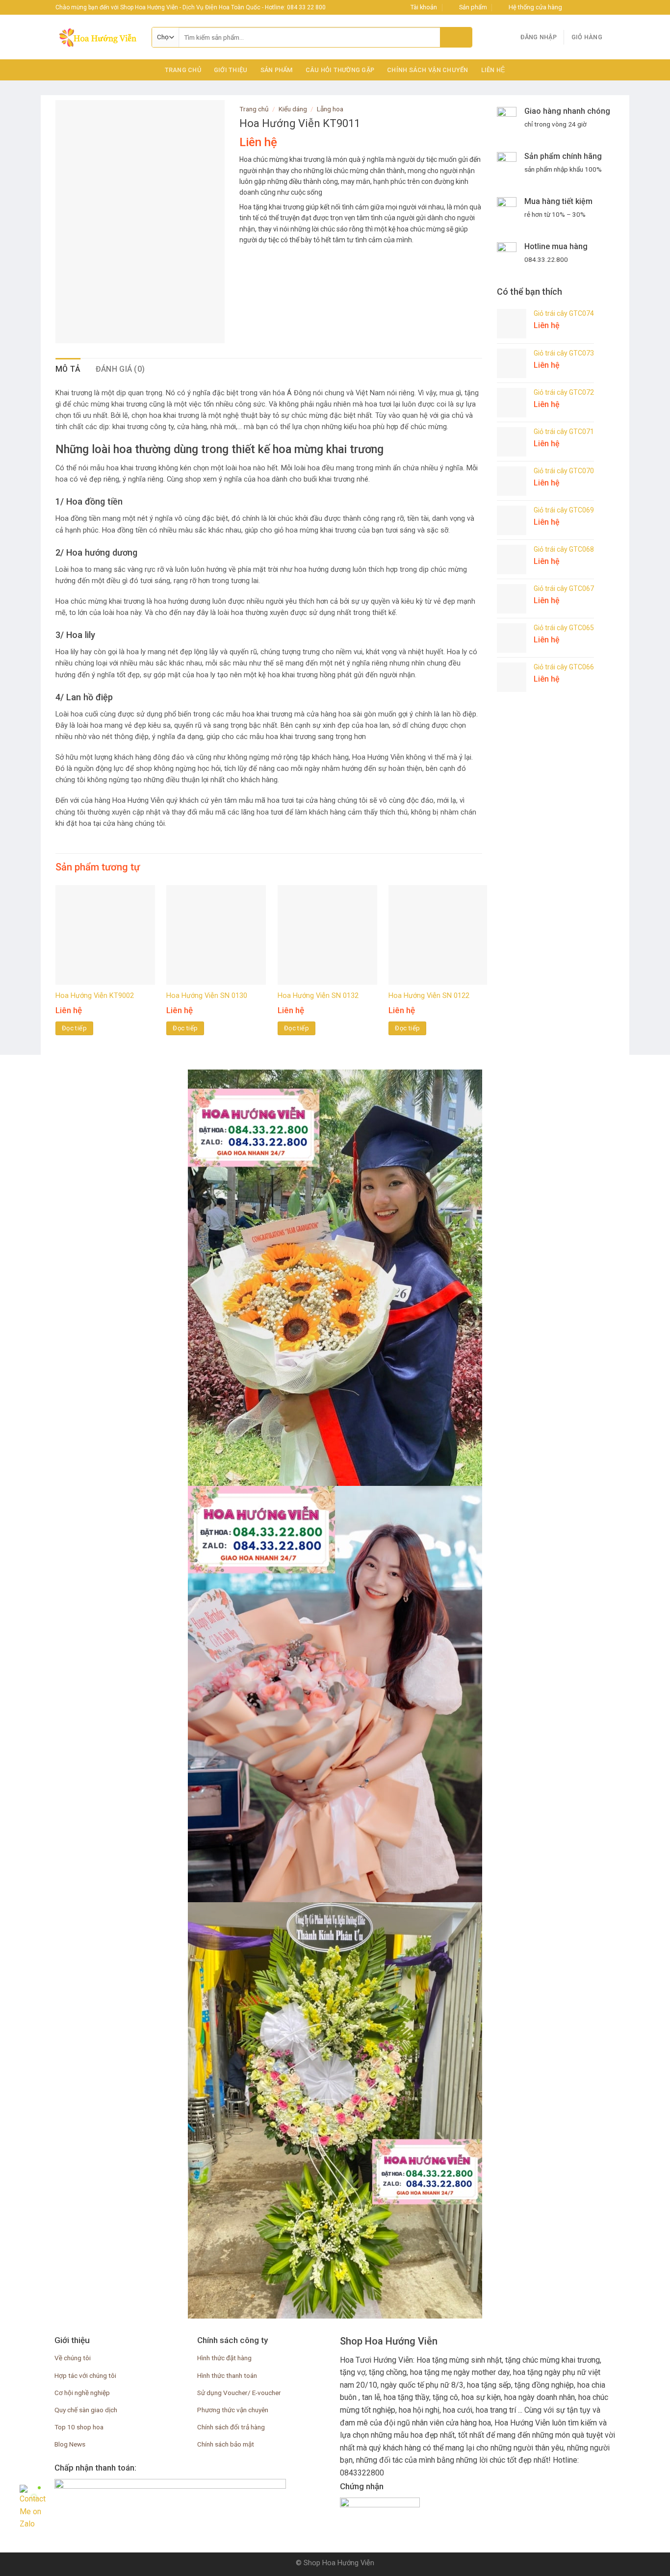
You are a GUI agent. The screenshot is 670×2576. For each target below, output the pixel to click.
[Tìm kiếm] (456, 37)
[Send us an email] (600, 7)
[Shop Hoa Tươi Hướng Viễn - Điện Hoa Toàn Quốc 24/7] (96, 37)
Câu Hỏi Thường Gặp (340, 70)
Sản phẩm (277, 70)
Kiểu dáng (293, 109)
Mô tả (68, 369)
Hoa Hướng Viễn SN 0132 (318, 996)
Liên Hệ (493, 70)
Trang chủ (183, 70)
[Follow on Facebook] (572, 7)
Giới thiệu (231, 70)
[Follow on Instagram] (582, 7)
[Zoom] (68, 331)
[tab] (68, 369)
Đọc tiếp (74, 1028)
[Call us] (610, 7)
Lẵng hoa (330, 109)
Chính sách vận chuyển (427, 70)
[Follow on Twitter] (591, 7)
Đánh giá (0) (120, 369)
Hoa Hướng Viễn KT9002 (95, 996)
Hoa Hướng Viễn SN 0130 (207, 996)
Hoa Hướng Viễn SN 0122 (429, 996)
